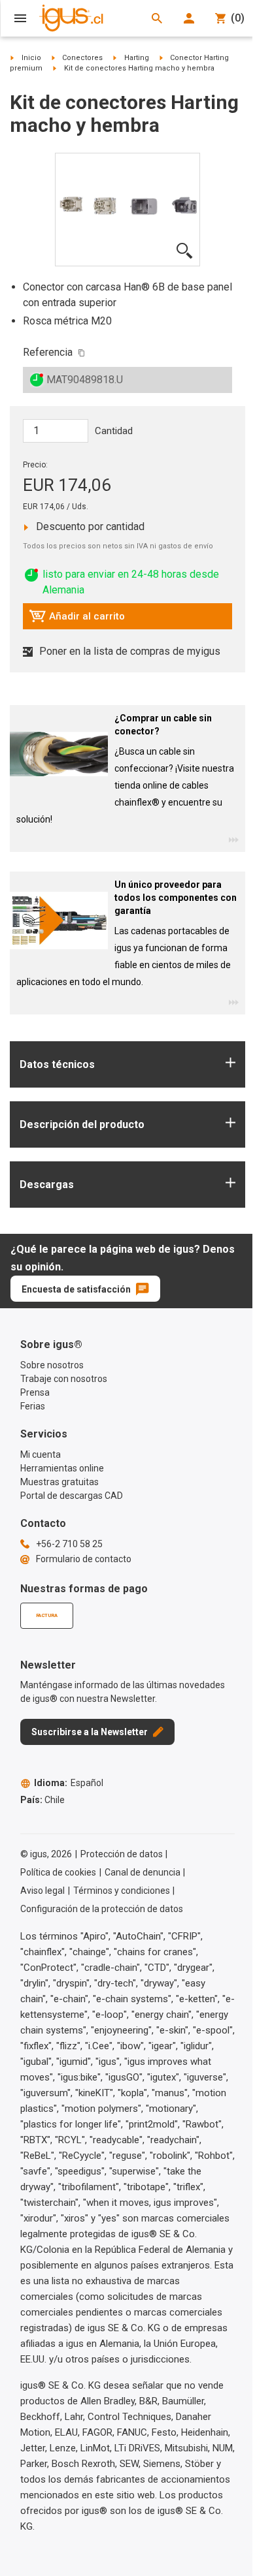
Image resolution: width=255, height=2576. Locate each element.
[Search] (157, 18)
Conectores (82, 58)
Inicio (31, 58)
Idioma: (69, 1783)
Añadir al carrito (77, 620)
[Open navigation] (20, 18)
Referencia (48, 352)
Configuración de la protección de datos (102, 1909)
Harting (137, 58)
